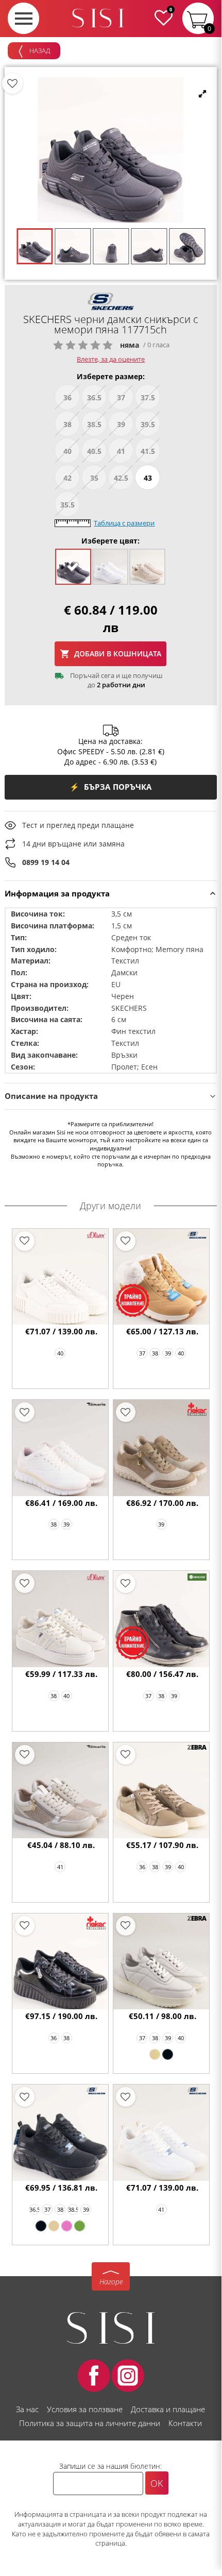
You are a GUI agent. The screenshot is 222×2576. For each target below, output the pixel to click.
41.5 (148, 451)
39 (121, 424)
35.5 (67, 505)
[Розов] (67, 2226)
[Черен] (168, 2054)
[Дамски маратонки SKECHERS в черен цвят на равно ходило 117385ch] (41, 2226)
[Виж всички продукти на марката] (111, 301)
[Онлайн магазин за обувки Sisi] (111, 2328)
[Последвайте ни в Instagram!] (128, 2376)
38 (67, 424)
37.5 (148, 397)
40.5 (94, 451)
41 (121, 451)
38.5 (94, 424)
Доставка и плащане (168, 2409)
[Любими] (12, 83)
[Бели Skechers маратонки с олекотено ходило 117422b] (161, 2133)
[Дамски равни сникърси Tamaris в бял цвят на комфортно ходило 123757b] (61, 1448)
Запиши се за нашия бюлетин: (110, 2466)
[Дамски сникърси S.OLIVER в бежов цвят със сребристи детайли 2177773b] (61, 1619)
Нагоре (111, 2282)
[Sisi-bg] (98, 18)
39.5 (148, 424)
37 (121, 397)
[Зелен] (80, 2226)
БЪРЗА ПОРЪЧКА (111, 787)
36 (67, 397)
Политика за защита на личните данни (90, 2423)
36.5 (94, 397)
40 (67, 451)
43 (148, 478)
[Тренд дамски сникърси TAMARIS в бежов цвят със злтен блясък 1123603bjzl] (61, 1791)
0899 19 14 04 (46, 862)
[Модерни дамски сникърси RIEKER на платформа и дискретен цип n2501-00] (61, 1962)
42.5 (121, 478)
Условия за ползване (85, 2409)
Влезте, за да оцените (111, 359)
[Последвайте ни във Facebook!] (94, 2376)
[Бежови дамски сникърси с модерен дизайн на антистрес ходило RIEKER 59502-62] (161, 1448)
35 (94, 478)
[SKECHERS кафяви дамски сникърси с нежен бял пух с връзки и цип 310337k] (161, 1277)
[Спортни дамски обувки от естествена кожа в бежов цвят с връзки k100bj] (155, 2054)
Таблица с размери (124, 523)
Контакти (185, 2423)
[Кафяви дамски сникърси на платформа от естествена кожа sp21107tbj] (161, 1791)
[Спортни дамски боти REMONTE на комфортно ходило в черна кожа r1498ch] (161, 1619)
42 (67, 478)
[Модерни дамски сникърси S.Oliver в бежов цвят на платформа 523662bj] (61, 1277)
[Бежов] (54, 2226)
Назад (39, 50)
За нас (27, 2409)
